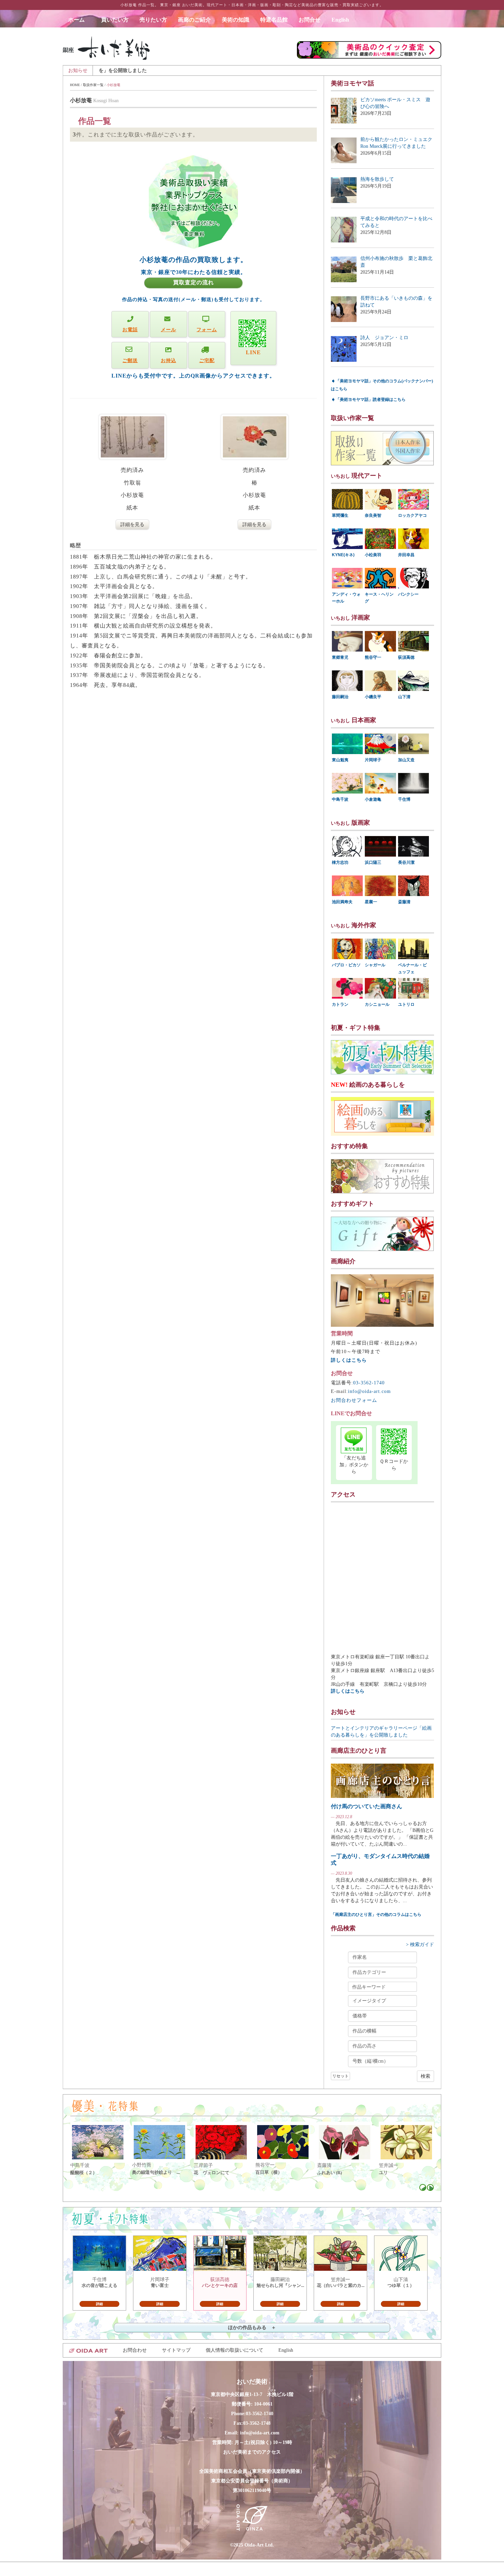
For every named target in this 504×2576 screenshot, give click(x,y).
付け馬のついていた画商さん (367, 1806)
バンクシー (408, 594)
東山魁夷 (340, 760)
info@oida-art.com (369, 1391)
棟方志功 (340, 862)
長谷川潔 (406, 862)
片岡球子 (373, 760)
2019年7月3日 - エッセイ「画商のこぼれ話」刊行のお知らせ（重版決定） (308, 70)
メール (169, 330)
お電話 (130, 330)
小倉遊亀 (373, 799)
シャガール (375, 965)
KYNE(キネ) (343, 555)
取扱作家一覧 (93, 85)
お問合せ (310, 20)
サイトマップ (176, 2350)
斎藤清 (404, 902)
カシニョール (377, 1004)
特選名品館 (274, 20)
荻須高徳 (406, 657)
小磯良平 (373, 697)
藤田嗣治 (340, 697)
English (340, 20)
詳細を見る (132, 524)
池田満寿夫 (342, 902)
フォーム (207, 330)
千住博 (404, 799)
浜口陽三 (373, 862)
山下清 (404, 697)
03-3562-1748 (257, 2423)
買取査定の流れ (194, 282)
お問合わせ (135, 2350)
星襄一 (371, 902)
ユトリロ (406, 1004)
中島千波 (340, 799)
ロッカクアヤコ (412, 515)
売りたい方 (153, 20)
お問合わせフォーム (354, 1400)
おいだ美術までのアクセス (252, 2452)
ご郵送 (130, 361)
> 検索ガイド (420, 1945)
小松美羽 (373, 555)
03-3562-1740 (369, 1383)
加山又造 (406, 760)
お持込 (169, 361)
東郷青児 (340, 657)
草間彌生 (340, 515)
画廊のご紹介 (194, 20)
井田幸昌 (406, 555)
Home (75, 85)
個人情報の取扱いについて (235, 2350)
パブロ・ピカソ (346, 965)
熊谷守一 (373, 657)
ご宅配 (207, 361)
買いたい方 (115, 20)
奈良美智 (373, 515)
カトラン (340, 1004)
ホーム (79, 20)
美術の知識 (236, 20)
